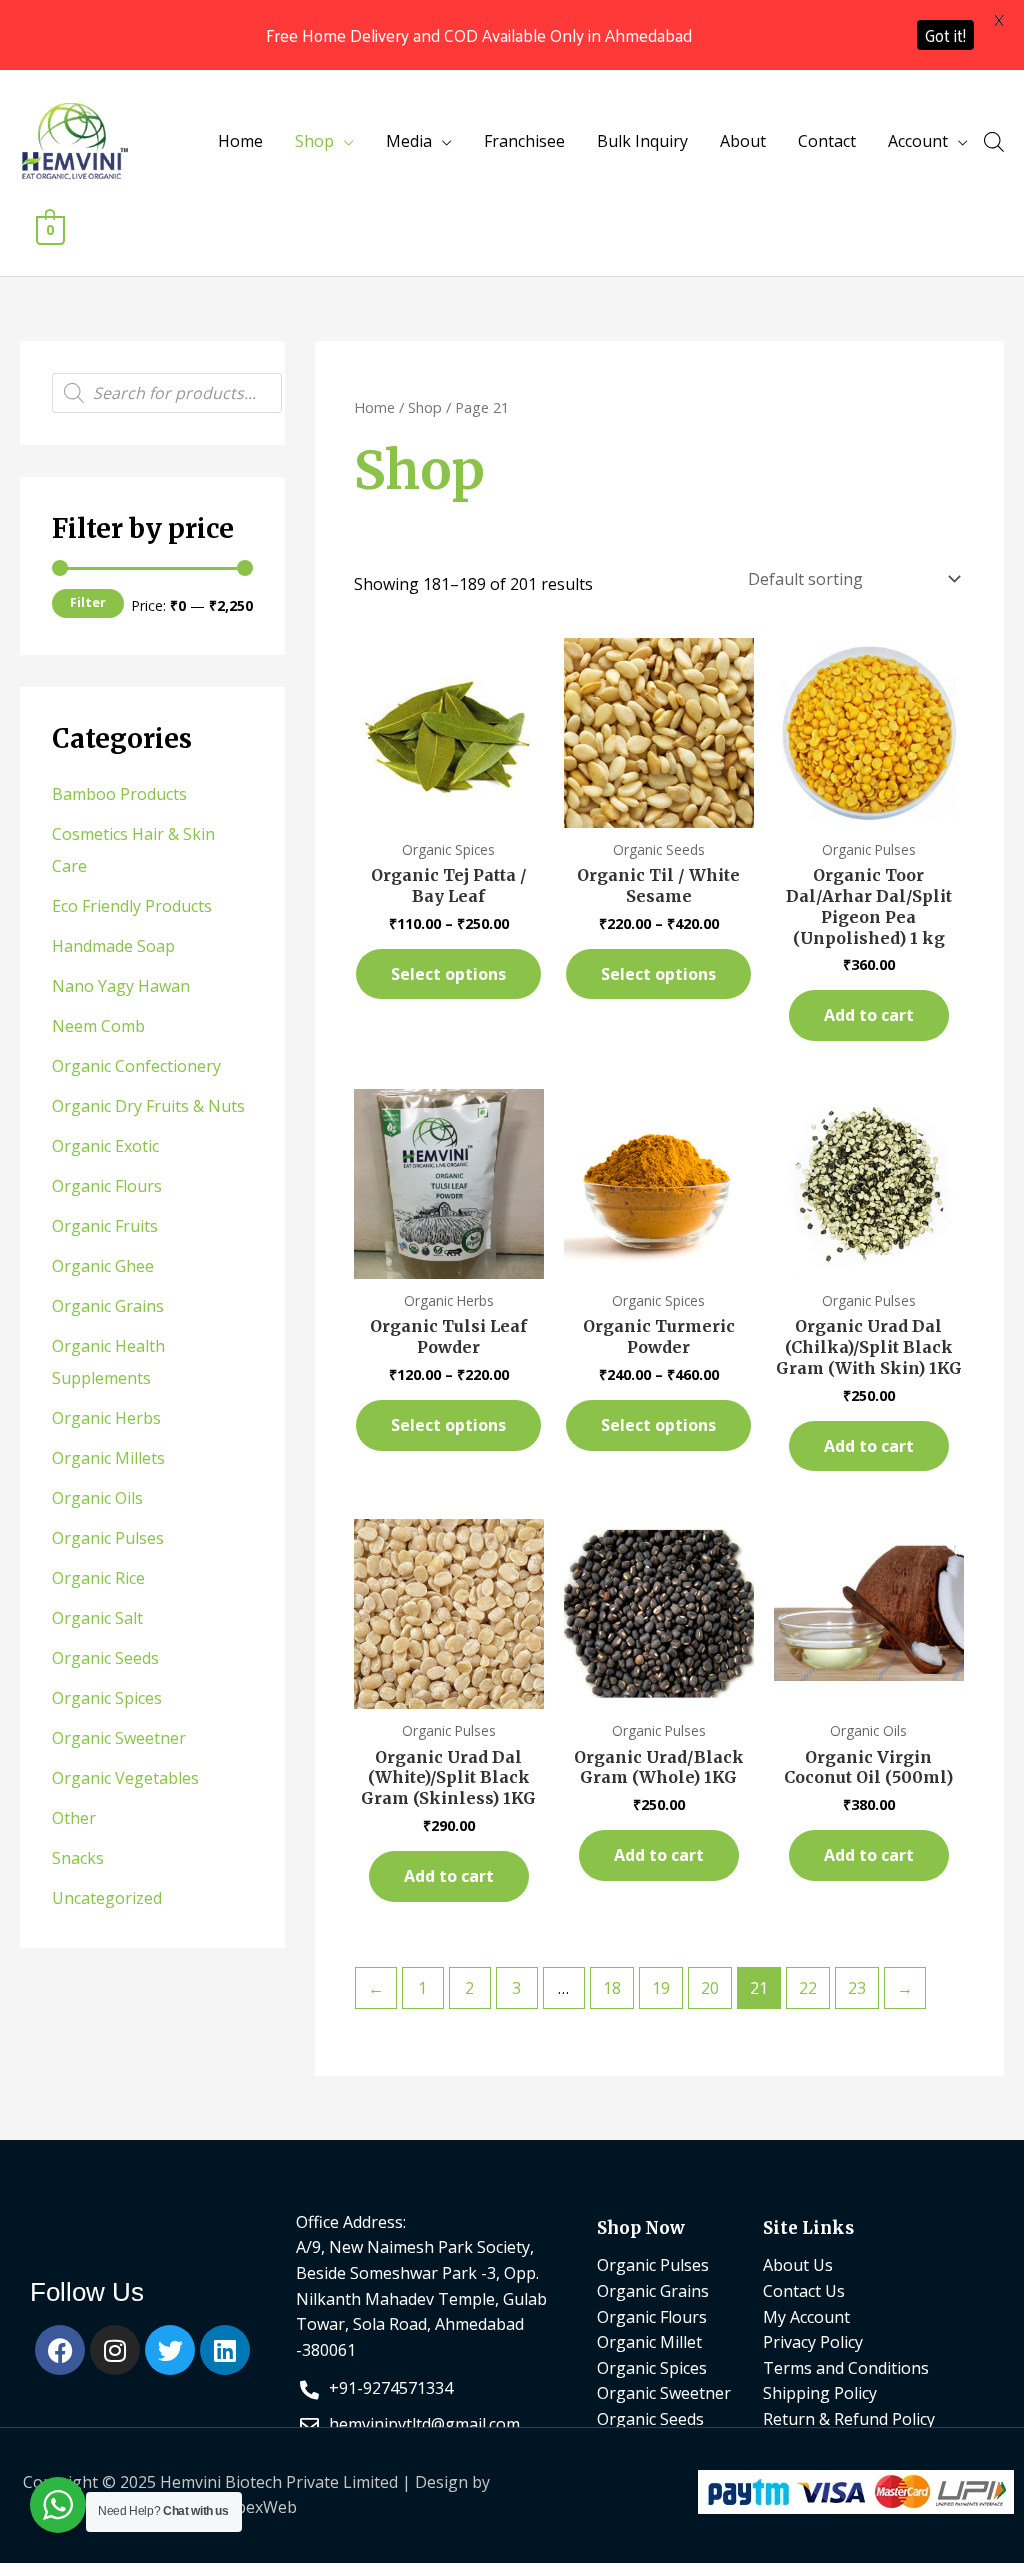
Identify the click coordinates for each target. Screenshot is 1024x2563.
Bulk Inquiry (642, 141)
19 (661, 1988)
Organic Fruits (105, 1226)
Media (409, 141)
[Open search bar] (994, 141)
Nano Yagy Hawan (121, 986)
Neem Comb (98, 1026)
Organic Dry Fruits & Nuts (148, 1106)
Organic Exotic (105, 1146)
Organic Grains (108, 1306)
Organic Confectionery (136, 1066)
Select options (448, 974)
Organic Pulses (108, 1538)
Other (74, 1818)
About (743, 141)
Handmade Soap (113, 946)
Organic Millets (108, 1458)
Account (918, 141)
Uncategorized (107, 1898)
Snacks (78, 1858)
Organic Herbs (106, 1418)
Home (240, 141)
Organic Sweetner (119, 1738)
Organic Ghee (103, 1266)
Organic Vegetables (125, 1778)
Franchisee (524, 141)
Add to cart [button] (869, 1015)
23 (857, 1988)
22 (808, 1988)
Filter (88, 602)
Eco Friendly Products (132, 906)
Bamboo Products (119, 794)
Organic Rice (98, 1578)
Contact (827, 141)
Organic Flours (107, 1186)
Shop (314, 141)
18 (612, 1988)
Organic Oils (97, 1498)
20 (710, 1988)
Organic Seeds (105, 1658)
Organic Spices (107, 1698)
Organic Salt (97, 1618)
